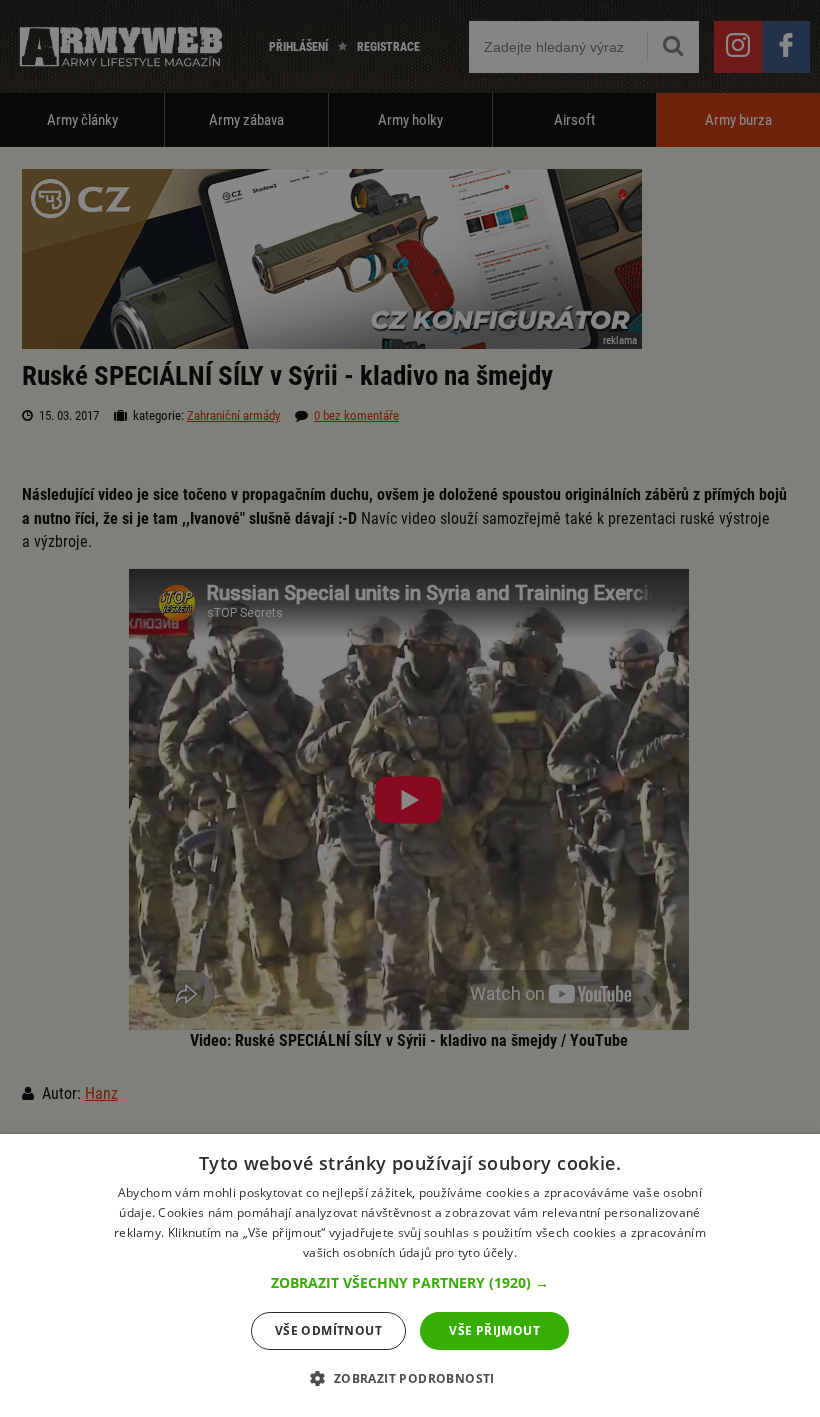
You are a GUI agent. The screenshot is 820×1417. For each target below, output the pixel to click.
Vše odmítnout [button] (328, 1330)
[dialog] (410, 1275)
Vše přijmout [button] (494, 1330)
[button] (410, 1283)
